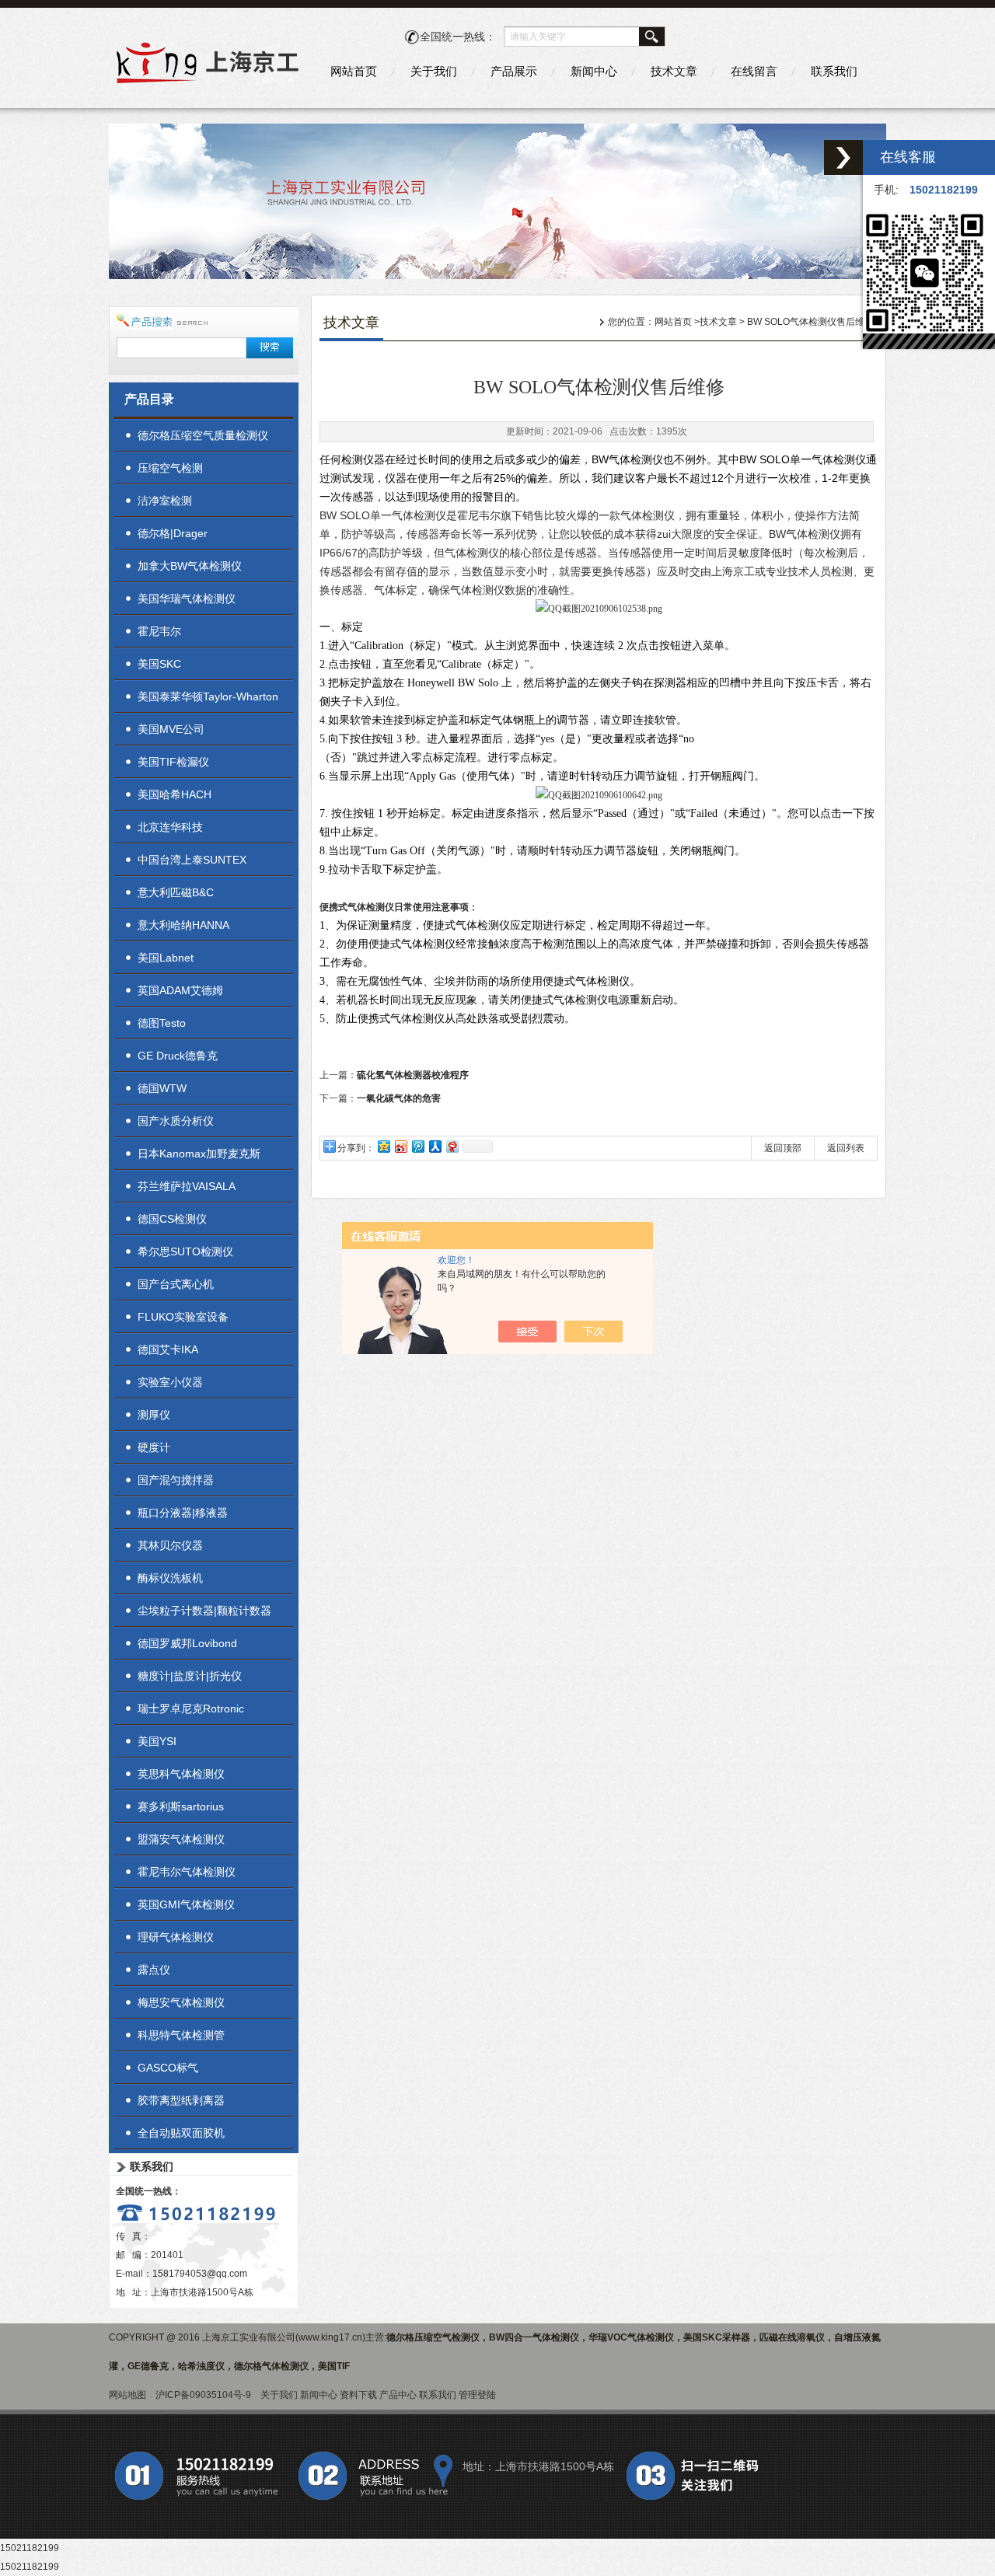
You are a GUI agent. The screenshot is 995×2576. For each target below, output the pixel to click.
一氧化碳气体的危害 (399, 1098)
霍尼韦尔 (159, 631)
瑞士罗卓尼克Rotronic (191, 1709)
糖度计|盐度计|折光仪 (190, 1676)
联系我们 (834, 71)
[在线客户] (843, 157)
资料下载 (358, 2395)
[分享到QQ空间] (383, 1146)
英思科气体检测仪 (181, 1774)
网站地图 (127, 2395)
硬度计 (154, 1447)
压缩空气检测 (170, 468)
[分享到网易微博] (452, 1146)
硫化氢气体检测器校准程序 (413, 1075)
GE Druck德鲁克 (178, 1056)
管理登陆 (477, 2395)
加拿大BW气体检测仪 (190, 566)
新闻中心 (594, 71)
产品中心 (398, 2395)
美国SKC (159, 664)
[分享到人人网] (435, 1146)
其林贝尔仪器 (170, 1545)
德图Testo (162, 1023)
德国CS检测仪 (172, 1219)
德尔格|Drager (173, 533)
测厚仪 (154, 1415)
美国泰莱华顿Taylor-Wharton (208, 696)
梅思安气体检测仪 (181, 2002)
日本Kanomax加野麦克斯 (199, 1154)
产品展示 (514, 71)
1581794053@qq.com (200, 2274)
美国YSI (157, 1741)
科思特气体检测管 (181, 2035)
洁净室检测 (165, 501)
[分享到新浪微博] (400, 1146)
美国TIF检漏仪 (173, 762)
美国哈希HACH (175, 794)
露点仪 (154, 1970)
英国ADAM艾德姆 (180, 990)
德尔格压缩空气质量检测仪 (203, 435)
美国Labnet (166, 958)
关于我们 (434, 71)
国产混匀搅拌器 (176, 1480)
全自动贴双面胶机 (181, 2133)
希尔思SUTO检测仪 (185, 1251)
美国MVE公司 (171, 729)
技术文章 (674, 71)
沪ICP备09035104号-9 (203, 2395)
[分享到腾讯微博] (417, 1146)
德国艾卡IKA (168, 1349)
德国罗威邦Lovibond (187, 1643)
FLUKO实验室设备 (183, 1317)
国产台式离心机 (176, 1284)
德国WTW (162, 1088)
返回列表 (846, 1148)
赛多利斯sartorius (181, 1806)
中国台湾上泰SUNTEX (192, 860)
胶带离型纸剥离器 (181, 2100)
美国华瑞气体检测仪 (187, 599)
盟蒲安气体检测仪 (181, 1839)
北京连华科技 (170, 827)
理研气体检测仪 (176, 1937)
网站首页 (354, 71)
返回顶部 (783, 1148)
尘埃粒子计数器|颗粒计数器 (204, 1611)
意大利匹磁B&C (176, 892)
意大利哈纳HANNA (183, 925)
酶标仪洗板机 (170, 1578)
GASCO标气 (168, 2068)
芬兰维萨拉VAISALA (187, 1186)
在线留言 (754, 71)
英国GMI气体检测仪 (186, 1904)
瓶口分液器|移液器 (183, 1513)
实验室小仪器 (170, 1382)
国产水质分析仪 (176, 1121)
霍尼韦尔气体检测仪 (187, 1872)
